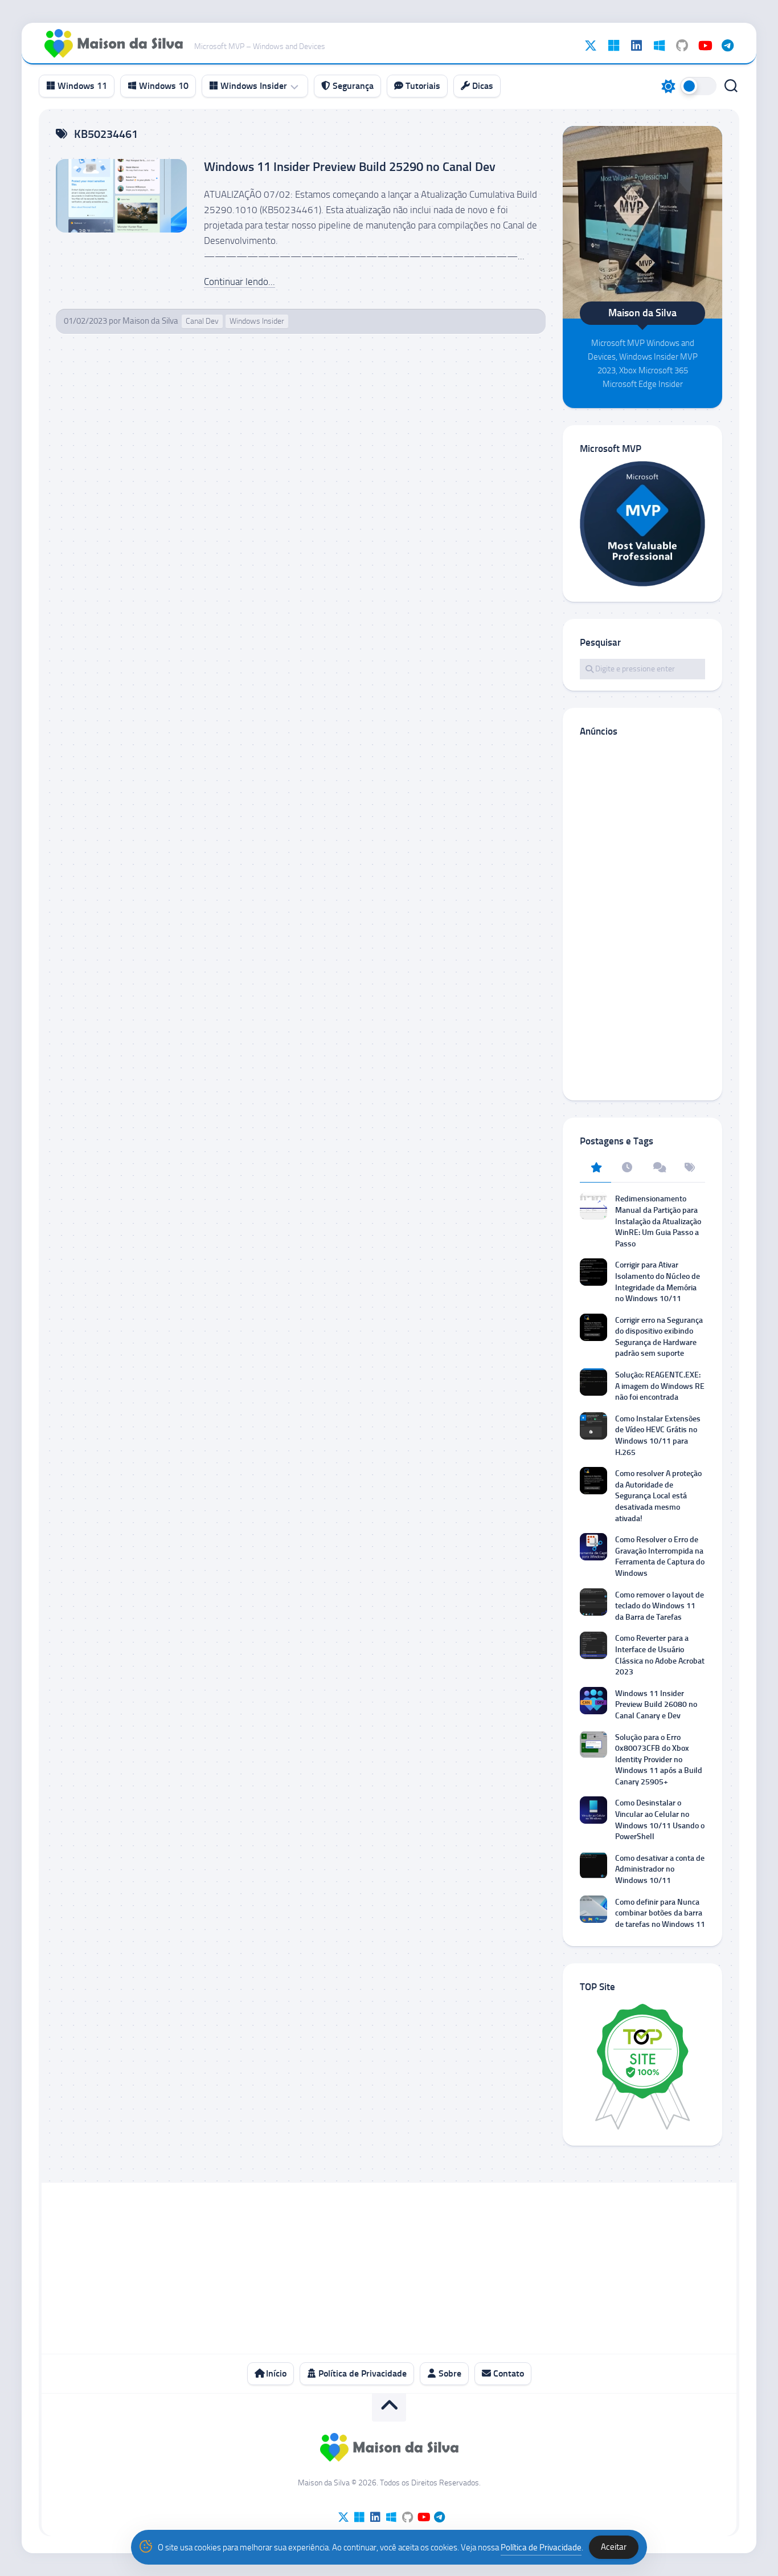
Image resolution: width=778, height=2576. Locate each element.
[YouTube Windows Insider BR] (705, 46)
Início (275, 2373)
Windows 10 (163, 86)
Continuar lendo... (239, 282)
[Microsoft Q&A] (659, 46)
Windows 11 (81, 86)
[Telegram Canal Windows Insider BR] (727, 46)
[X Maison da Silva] (591, 46)
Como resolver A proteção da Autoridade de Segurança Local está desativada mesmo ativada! (658, 1496)
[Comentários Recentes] (658, 1168)
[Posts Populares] (595, 1168)
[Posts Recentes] (627, 1168)
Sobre (449, 2373)
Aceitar (614, 2547)
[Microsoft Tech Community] (613, 46)
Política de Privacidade (361, 2373)
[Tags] (689, 1168)
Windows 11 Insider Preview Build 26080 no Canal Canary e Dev (656, 1705)
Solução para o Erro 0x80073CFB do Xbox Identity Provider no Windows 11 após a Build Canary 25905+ (659, 1760)
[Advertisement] (642, 918)
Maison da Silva (150, 321)
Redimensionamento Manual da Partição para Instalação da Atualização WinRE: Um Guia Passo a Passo (658, 1221)
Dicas (482, 86)
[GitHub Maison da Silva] (682, 46)
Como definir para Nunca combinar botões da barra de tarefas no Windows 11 (660, 1913)
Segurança (352, 86)
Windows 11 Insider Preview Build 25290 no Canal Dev (350, 167)
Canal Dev (202, 321)
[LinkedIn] (636, 46)
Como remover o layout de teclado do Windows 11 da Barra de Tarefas (660, 1606)
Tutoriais (422, 86)
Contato (507, 2373)
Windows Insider (253, 86)
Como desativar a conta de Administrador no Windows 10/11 (660, 1869)
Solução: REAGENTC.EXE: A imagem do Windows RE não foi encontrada (660, 1386)
